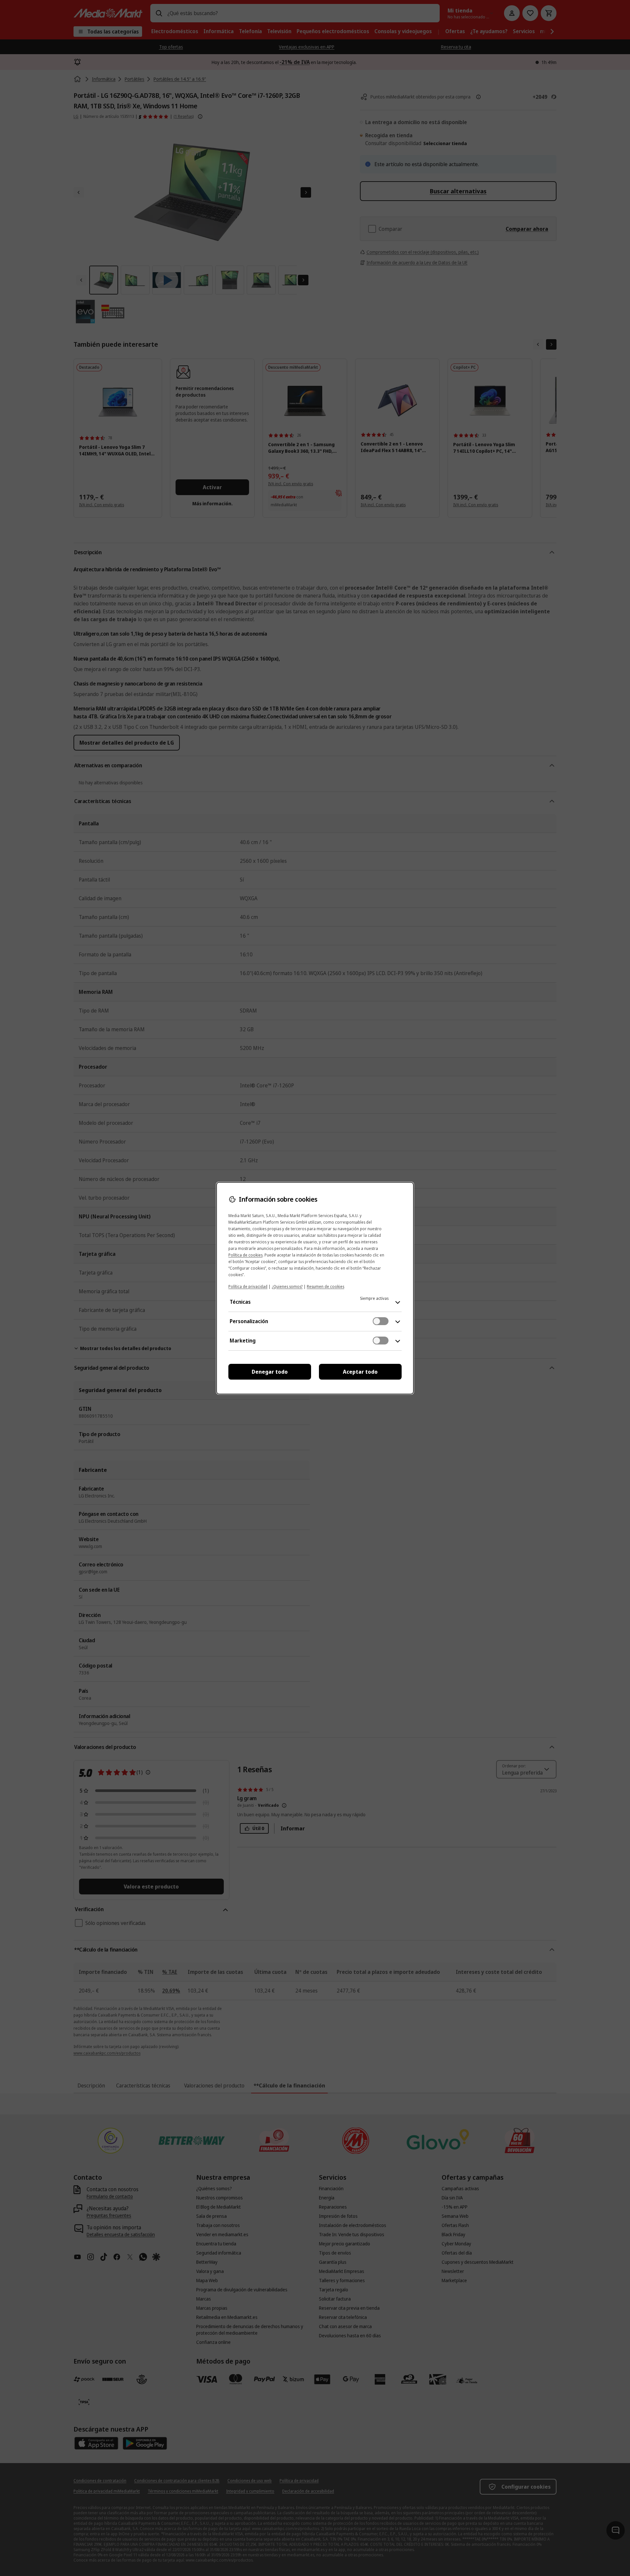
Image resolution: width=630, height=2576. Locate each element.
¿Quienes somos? (287, 1287)
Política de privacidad (248, 1287)
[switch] (381, 1321)
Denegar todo (270, 1372)
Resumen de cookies (325, 1287)
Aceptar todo (360, 1372)
